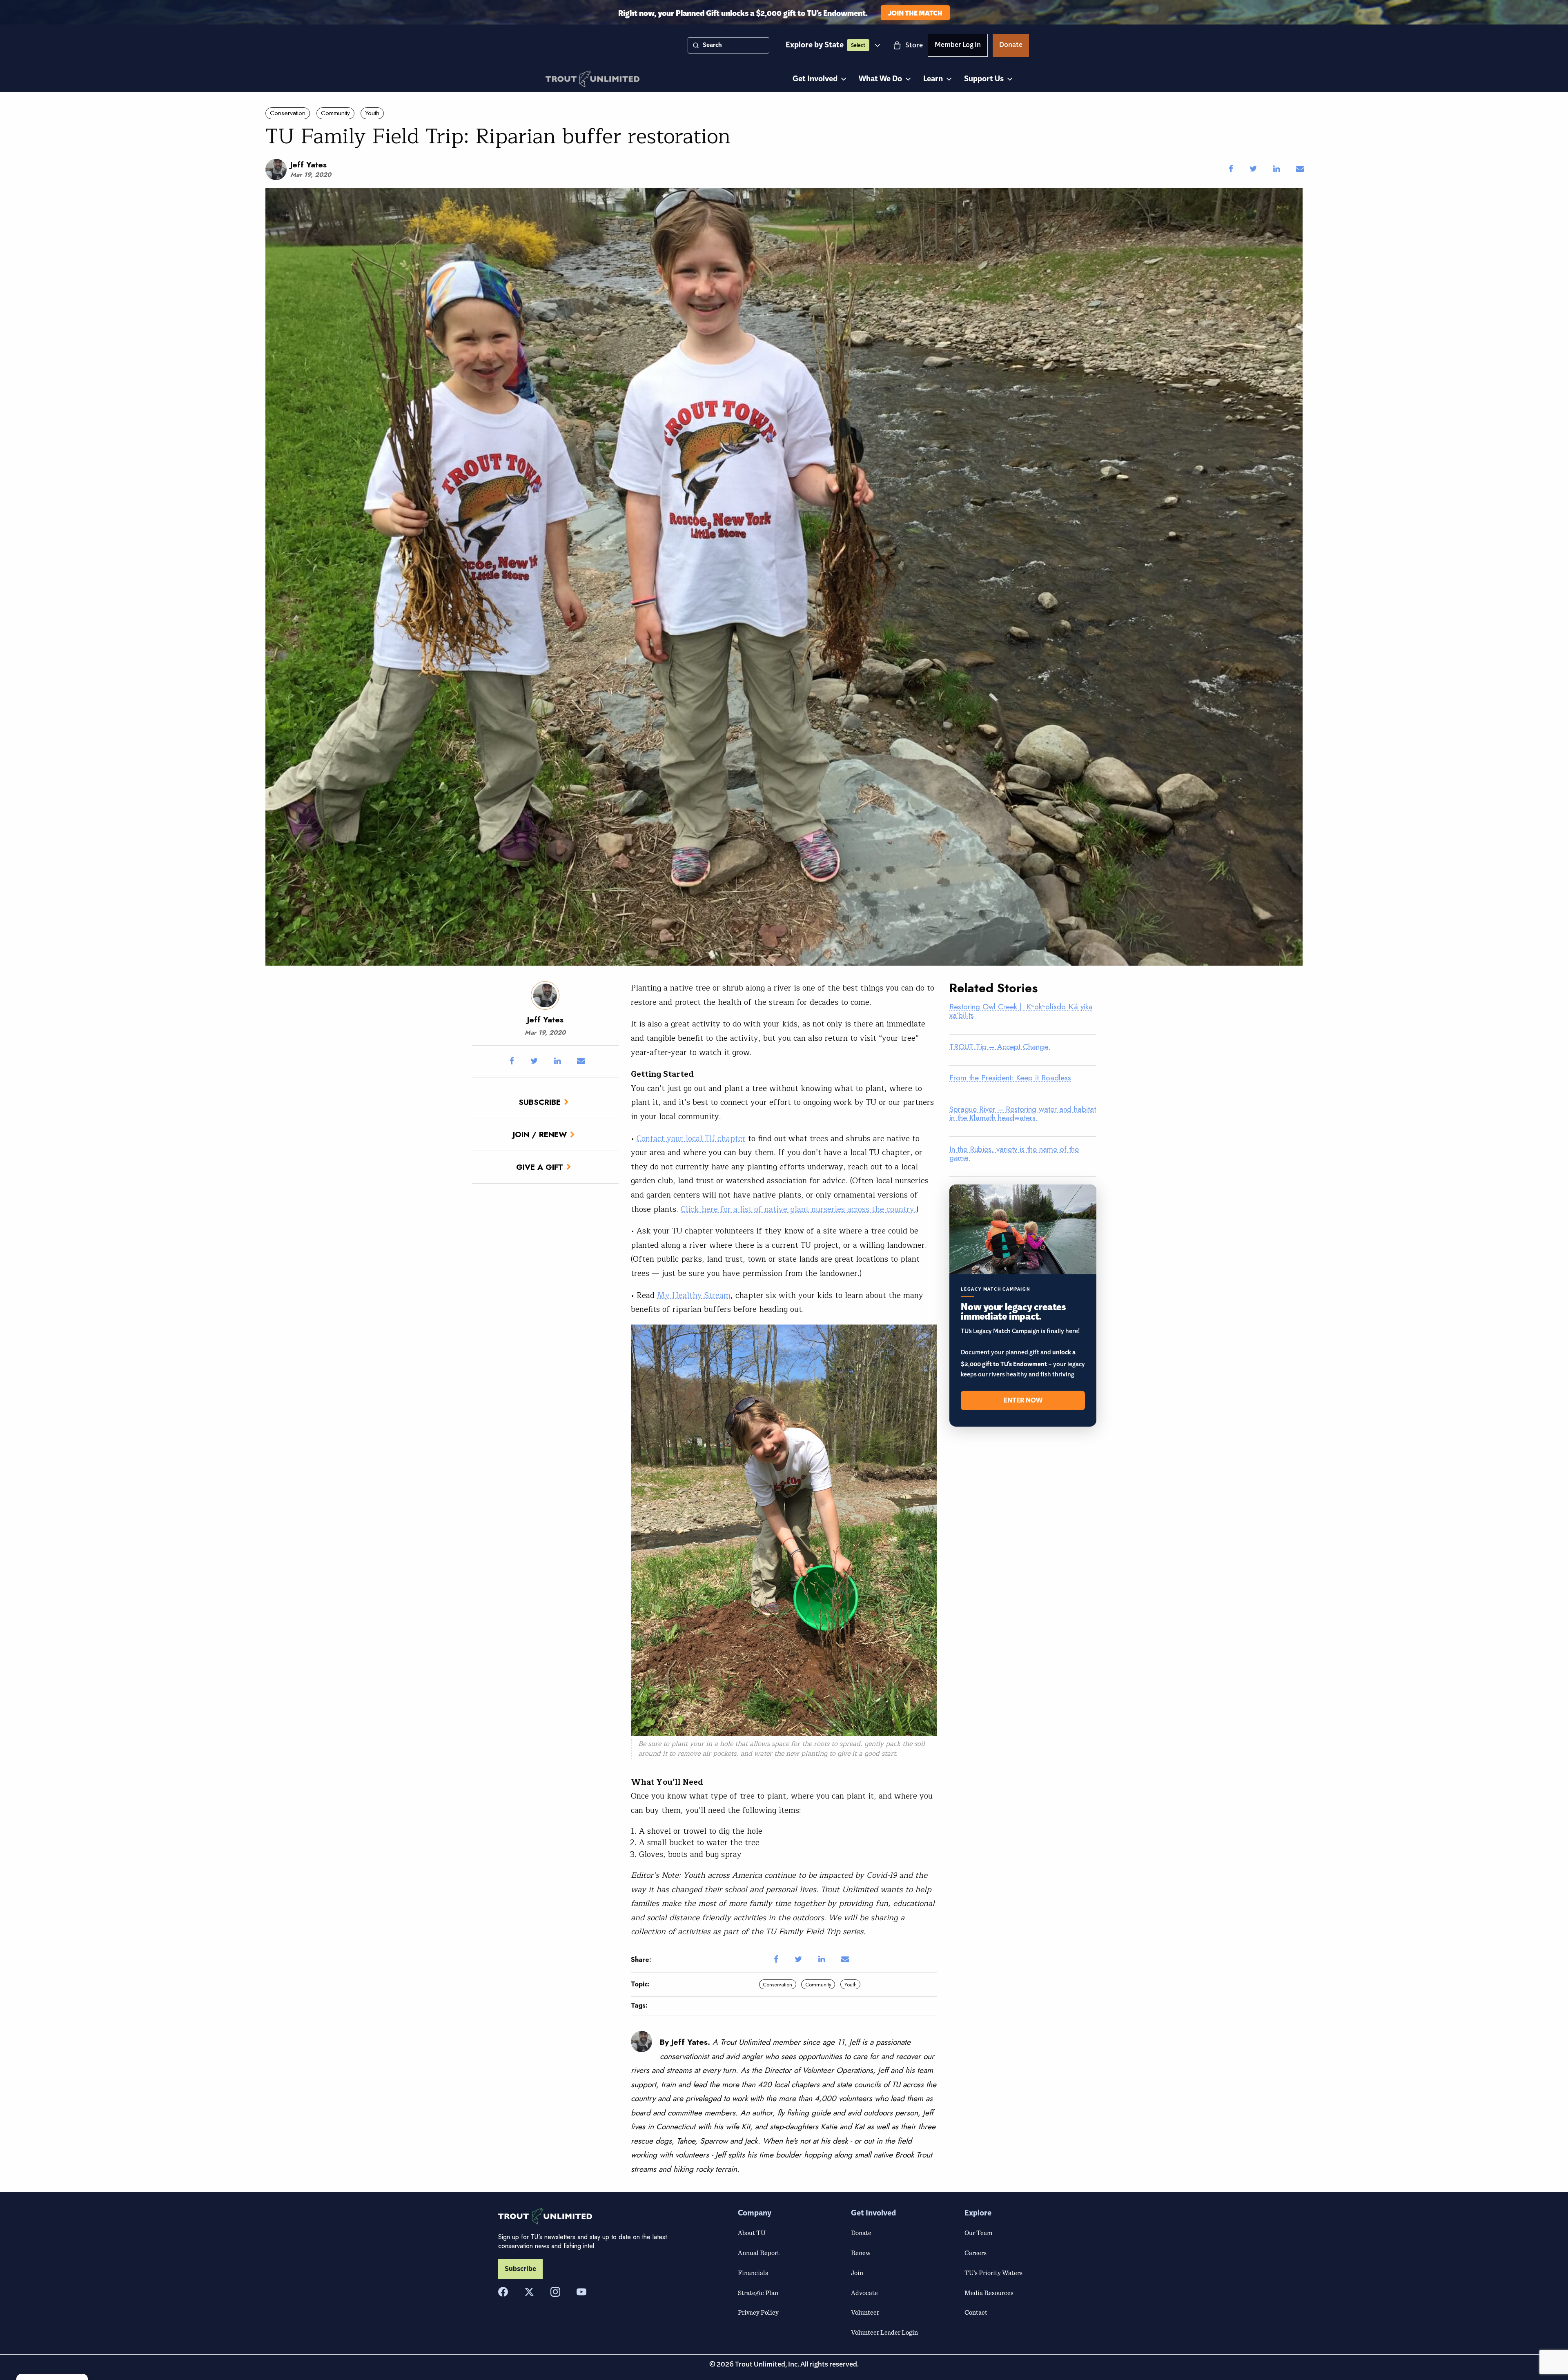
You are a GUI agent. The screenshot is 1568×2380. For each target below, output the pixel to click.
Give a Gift (540, 1167)
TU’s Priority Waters (993, 2273)
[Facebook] (503, 2292)
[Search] (696, 45)
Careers (976, 2253)
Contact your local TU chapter (691, 1139)
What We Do (880, 79)
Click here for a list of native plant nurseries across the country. (798, 1209)
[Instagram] (555, 2292)
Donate (1011, 46)
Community (335, 113)
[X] (529, 2292)
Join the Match (915, 12)
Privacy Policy (758, 2312)
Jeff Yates (308, 165)
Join (857, 2273)
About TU (752, 2233)
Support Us (984, 79)
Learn (933, 79)
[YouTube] (581, 2292)
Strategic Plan (758, 2293)
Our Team (978, 2233)
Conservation (288, 113)
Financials (753, 2273)
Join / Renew (540, 1134)
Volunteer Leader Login (884, 2332)
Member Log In (958, 46)
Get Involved (815, 79)
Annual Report (759, 2253)
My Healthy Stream (694, 1296)
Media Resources (989, 2293)
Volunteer (865, 2312)
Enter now (1023, 1400)
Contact (976, 2312)
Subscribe (540, 1102)
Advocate (864, 2293)
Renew (861, 2253)
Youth (372, 113)
